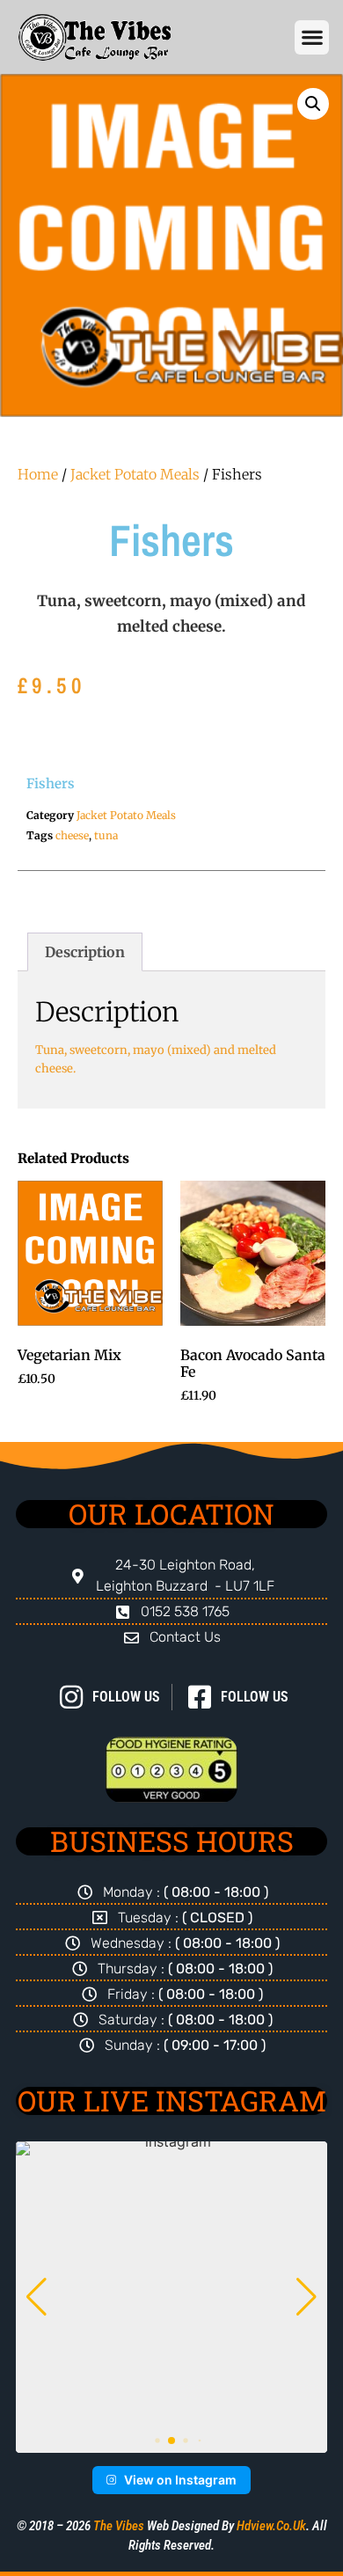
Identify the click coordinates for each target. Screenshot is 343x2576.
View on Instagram (180, 2480)
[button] (312, 37)
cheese (72, 835)
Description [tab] (85, 952)
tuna (106, 835)
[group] (171, 2297)
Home (38, 474)
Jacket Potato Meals (135, 474)
